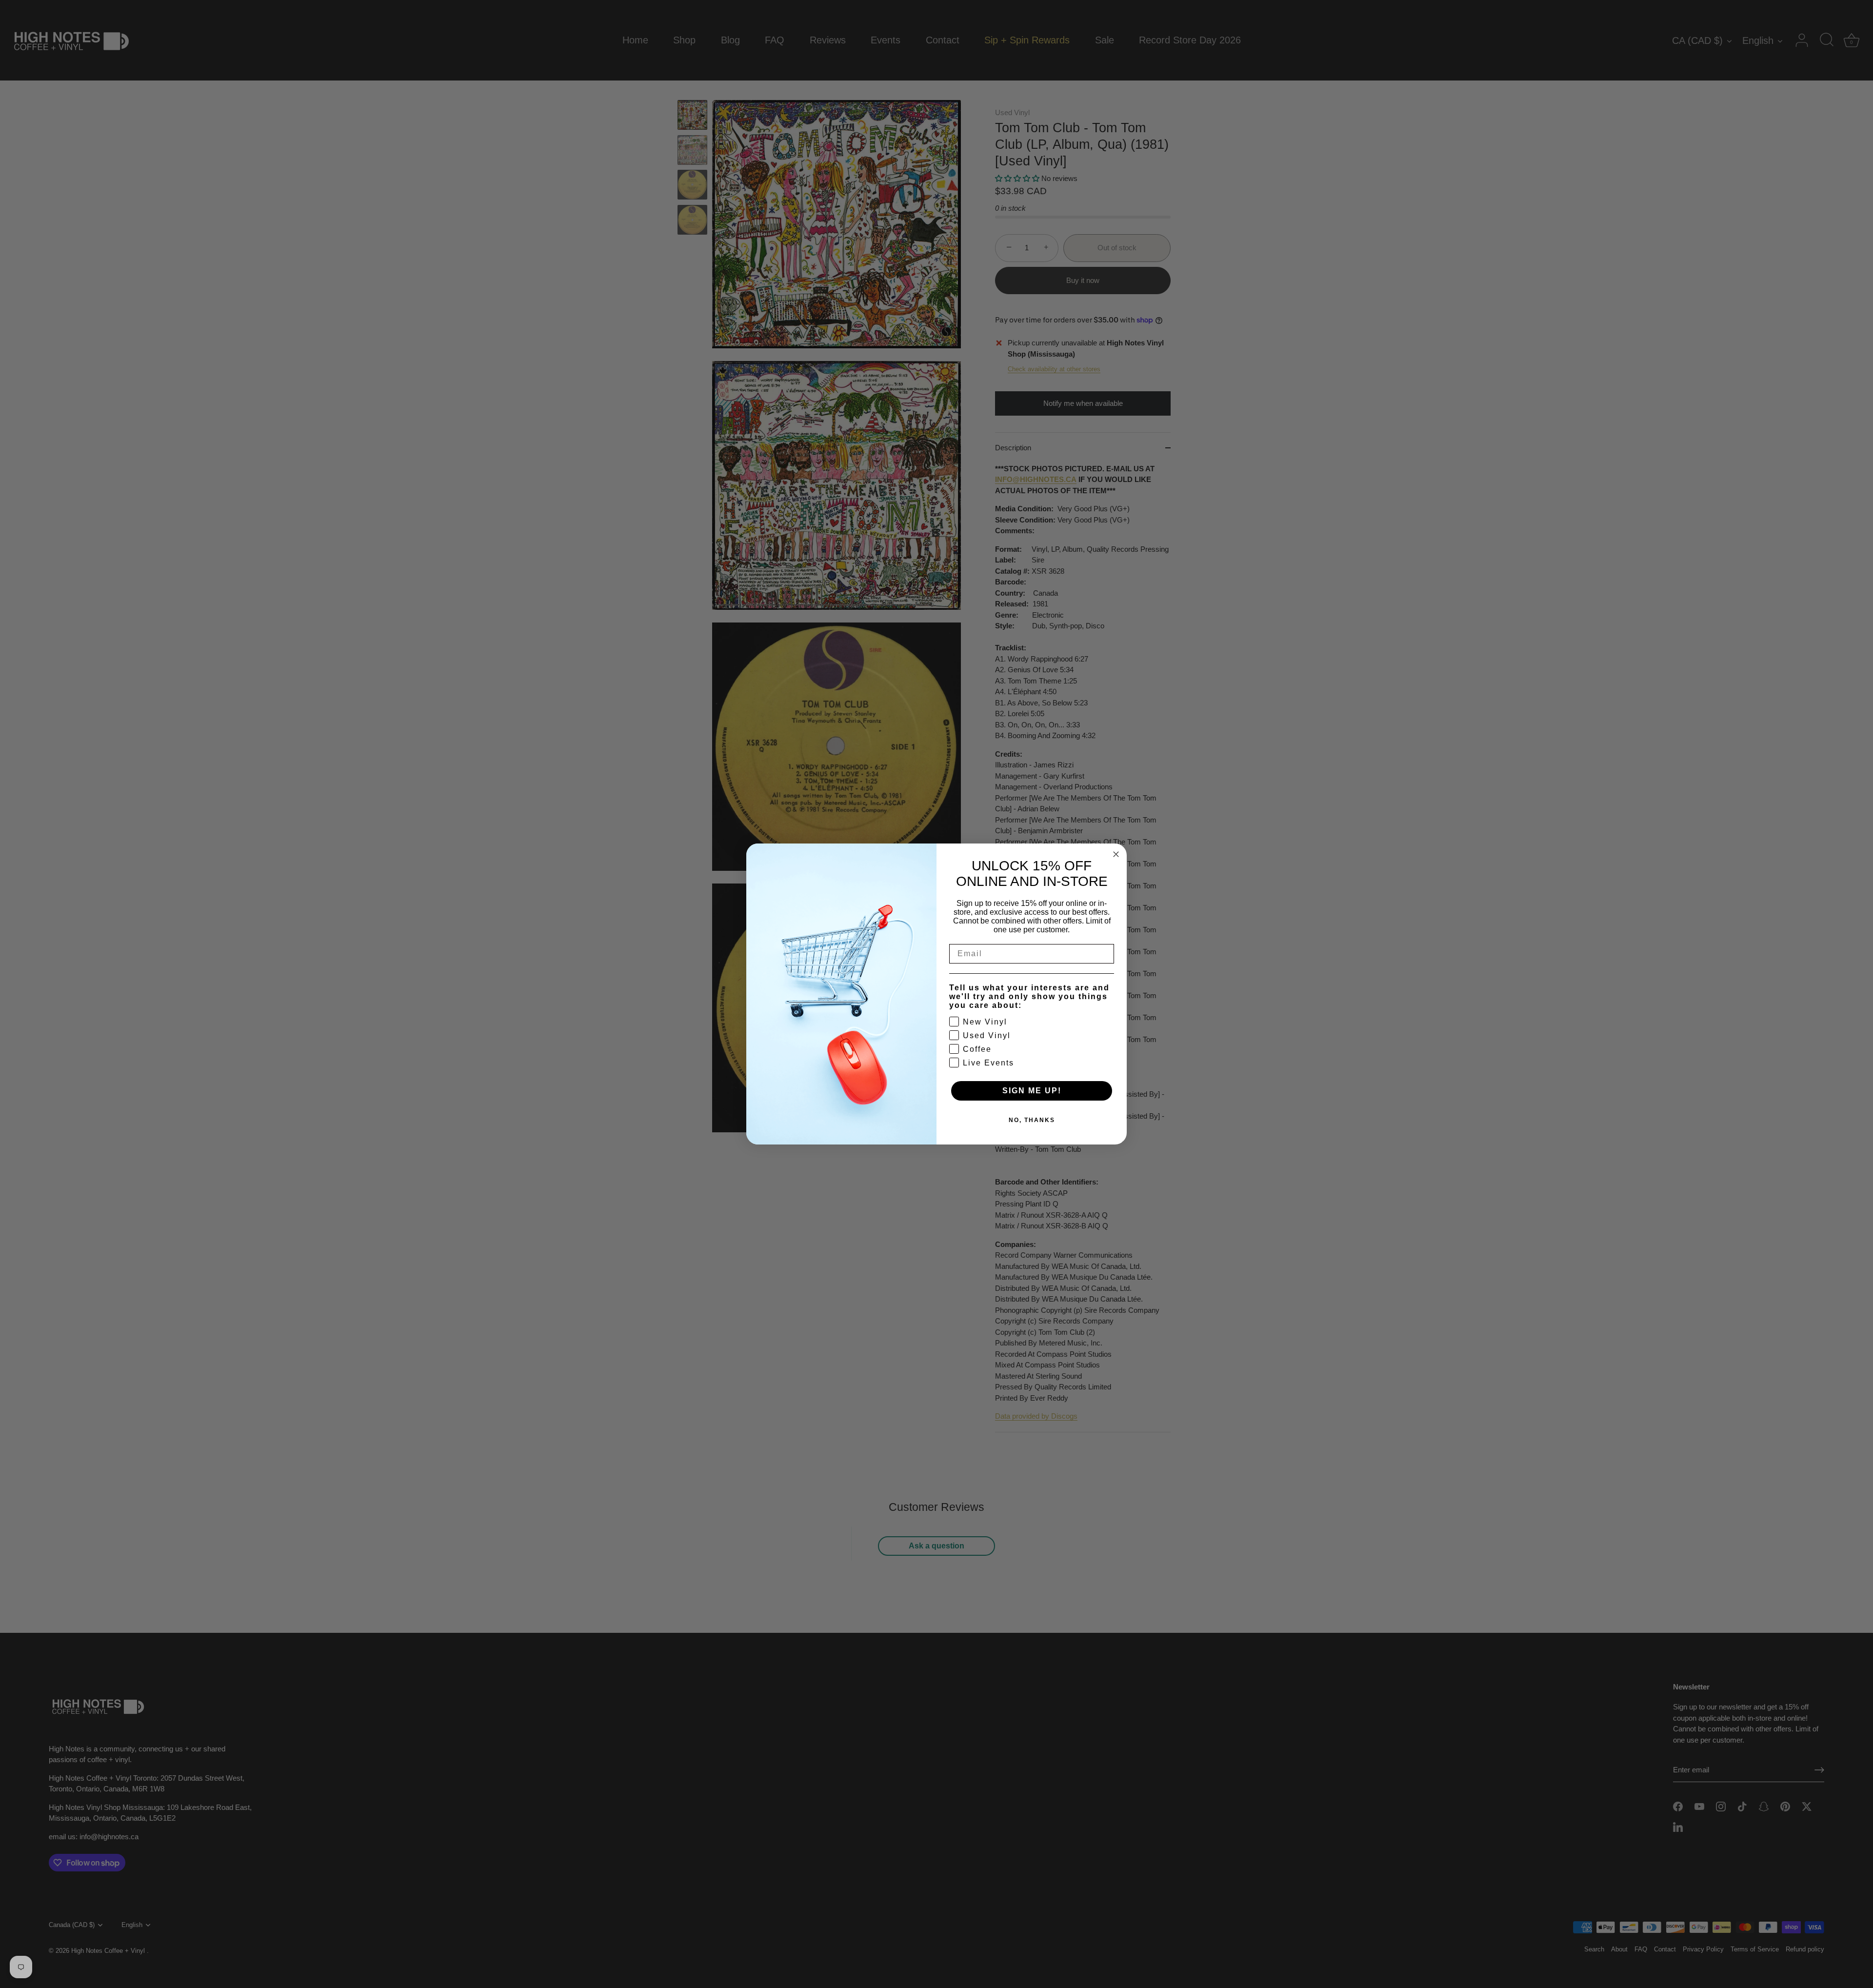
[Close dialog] (1116, 854)
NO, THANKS (1032, 1120)
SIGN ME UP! (1032, 1091)
